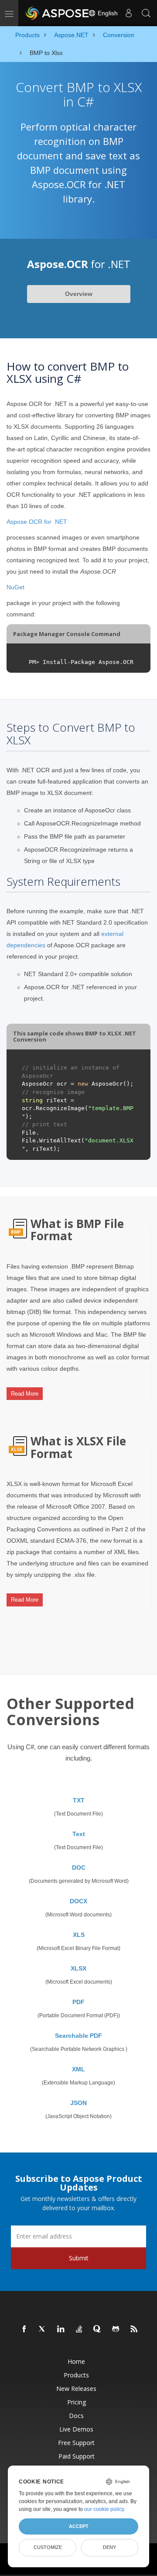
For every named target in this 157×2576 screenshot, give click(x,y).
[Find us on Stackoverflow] (79, 2329)
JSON (78, 2103)
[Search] (146, 13)
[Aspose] (58, 13)
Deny (109, 2547)
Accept (79, 2526)
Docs (76, 2416)
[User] (129, 13)
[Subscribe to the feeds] (134, 2329)
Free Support (76, 2443)
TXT (79, 1800)
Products (76, 2375)
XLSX (78, 1968)
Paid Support (77, 2456)
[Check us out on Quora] (98, 2329)
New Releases (76, 2389)
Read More (25, 1394)
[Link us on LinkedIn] (61, 2329)
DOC (79, 1868)
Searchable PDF (78, 2036)
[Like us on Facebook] (24, 2329)
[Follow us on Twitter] (43, 2329)
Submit (79, 2258)
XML (78, 2069)
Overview (79, 294)
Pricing (77, 2402)
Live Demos (76, 2429)
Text (79, 1834)
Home (76, 2361)
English (107, 13)
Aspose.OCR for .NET (37, 522)
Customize (48, 2547)
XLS (79, 1935)
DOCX (78, 1901)
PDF (78, 2002)
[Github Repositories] (116, 2329)
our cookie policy (104, 2509)
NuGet (15, 587)
